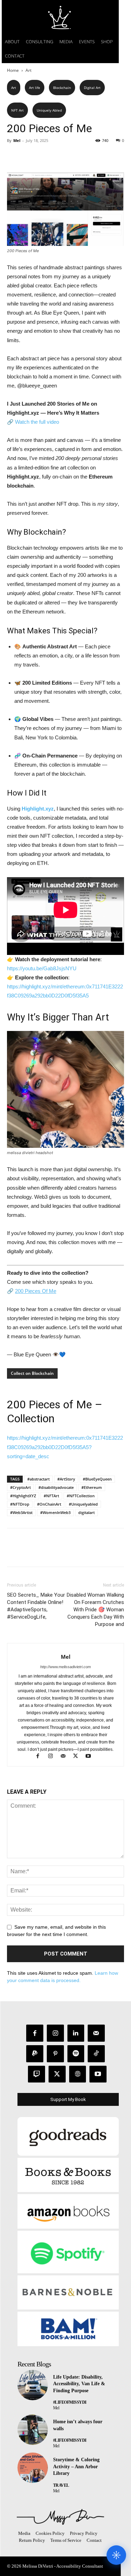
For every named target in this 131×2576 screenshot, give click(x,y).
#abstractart (38, 1479)
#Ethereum (92, 1487)
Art (28, 70)
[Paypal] (35, 2054)
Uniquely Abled (49, 110)
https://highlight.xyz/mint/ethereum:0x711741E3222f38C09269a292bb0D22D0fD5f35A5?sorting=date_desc (65, 1447)
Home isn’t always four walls (78, 2425)
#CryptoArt (20, 1487)
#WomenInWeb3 (55, 1512)
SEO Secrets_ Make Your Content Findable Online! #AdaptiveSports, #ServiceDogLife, (36, 1606)
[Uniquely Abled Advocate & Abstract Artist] (60, 2517)
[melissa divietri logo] (60, 17)
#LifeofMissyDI (70, 2402)
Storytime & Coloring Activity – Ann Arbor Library (76, 2466)
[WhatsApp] (62, 156)
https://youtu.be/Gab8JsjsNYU (42, 968)
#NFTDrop (20, 1504)
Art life (35, 88)
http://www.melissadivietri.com (65, 1667)
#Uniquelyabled (83, 1504)
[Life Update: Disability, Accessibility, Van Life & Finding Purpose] (33, 2385)
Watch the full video (37, 422)
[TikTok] (96, 2054)
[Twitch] (37, 2074)
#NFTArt (51, 1496)
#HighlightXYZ (23, 1496)
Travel (61, 2485)
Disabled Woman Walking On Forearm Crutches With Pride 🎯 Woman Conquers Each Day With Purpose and (95, 1610)
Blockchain (62, 88)
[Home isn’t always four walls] (33, 2430)
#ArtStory (66, 1479)
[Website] (78, 2074)
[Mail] (66, 1757)
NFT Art (17, 110)
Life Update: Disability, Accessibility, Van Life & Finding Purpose (79, 2384)
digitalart (86, 1512)
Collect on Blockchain (32, 1373)
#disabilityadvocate (56, 1487)
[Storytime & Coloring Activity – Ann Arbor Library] (33, 2468)
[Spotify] (76, 2054)
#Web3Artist (21, 1512)
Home (13, 70)
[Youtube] (91, 1757)
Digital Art (92, 88)
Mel (17, 140)
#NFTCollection (81, 1496)
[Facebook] (14, 156)
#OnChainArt (49, 1504)
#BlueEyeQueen (97, 1479)
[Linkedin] (76, 2033)
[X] (30, 156)
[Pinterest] (46, 156)
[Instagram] (53, 1757)
